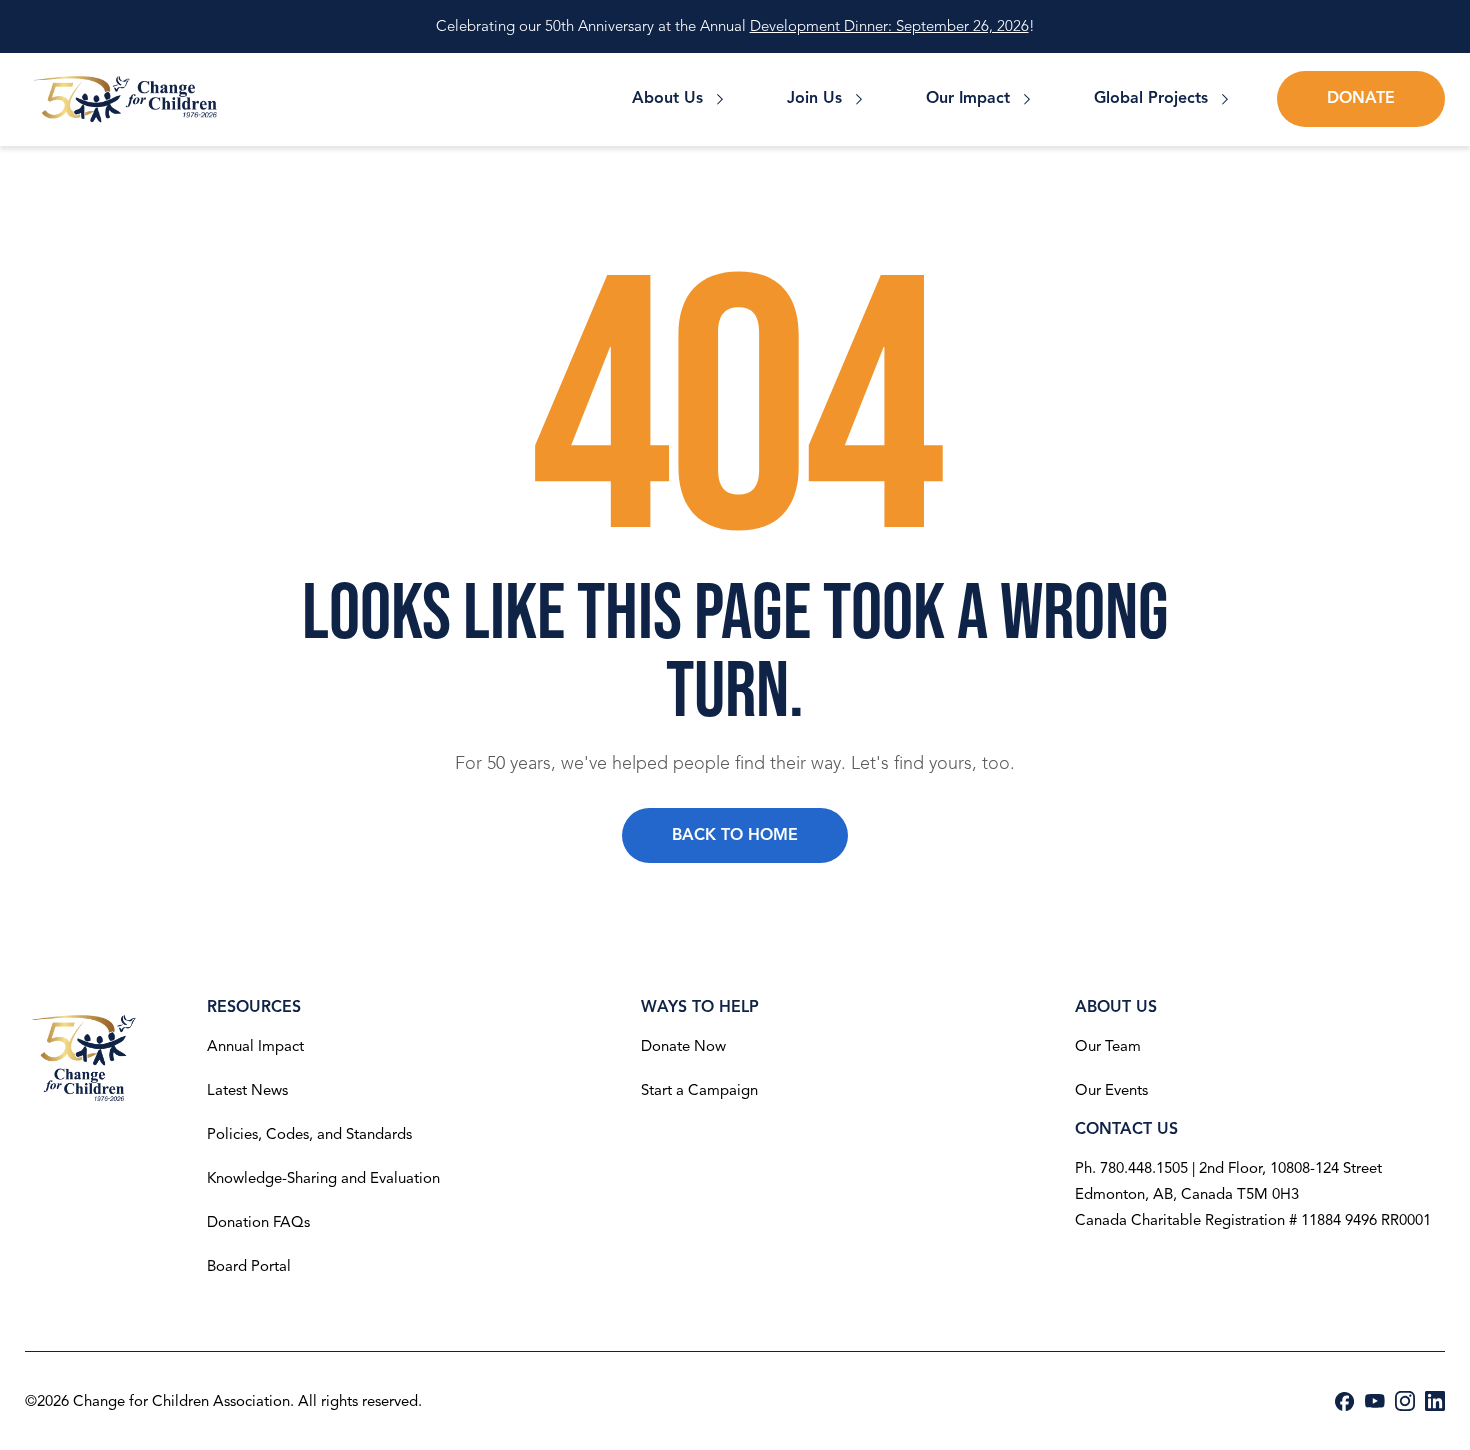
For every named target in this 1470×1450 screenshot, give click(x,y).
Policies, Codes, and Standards (309, 1134)
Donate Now (683, 1046)
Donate (1361, 98)
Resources (254, 1007)
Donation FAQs (258, 1222)
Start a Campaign (699, 1090)
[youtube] (1375, 1401)
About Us (667, 98)
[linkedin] (1435, 1401)
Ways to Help (700, 1007)
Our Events (1111, 1090)
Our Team (1108, 1046)
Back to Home (735, 835)
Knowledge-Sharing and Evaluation (323, 1178)
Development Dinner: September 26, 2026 (889, 26)
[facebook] (1345, 1401)
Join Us (814, 98)
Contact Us (1126, 1129)
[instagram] (1405, 1401)
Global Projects (1151, 98)
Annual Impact (255, 1046)
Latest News (247, 1090)
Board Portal (249, 1266)
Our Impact (968, 98)
